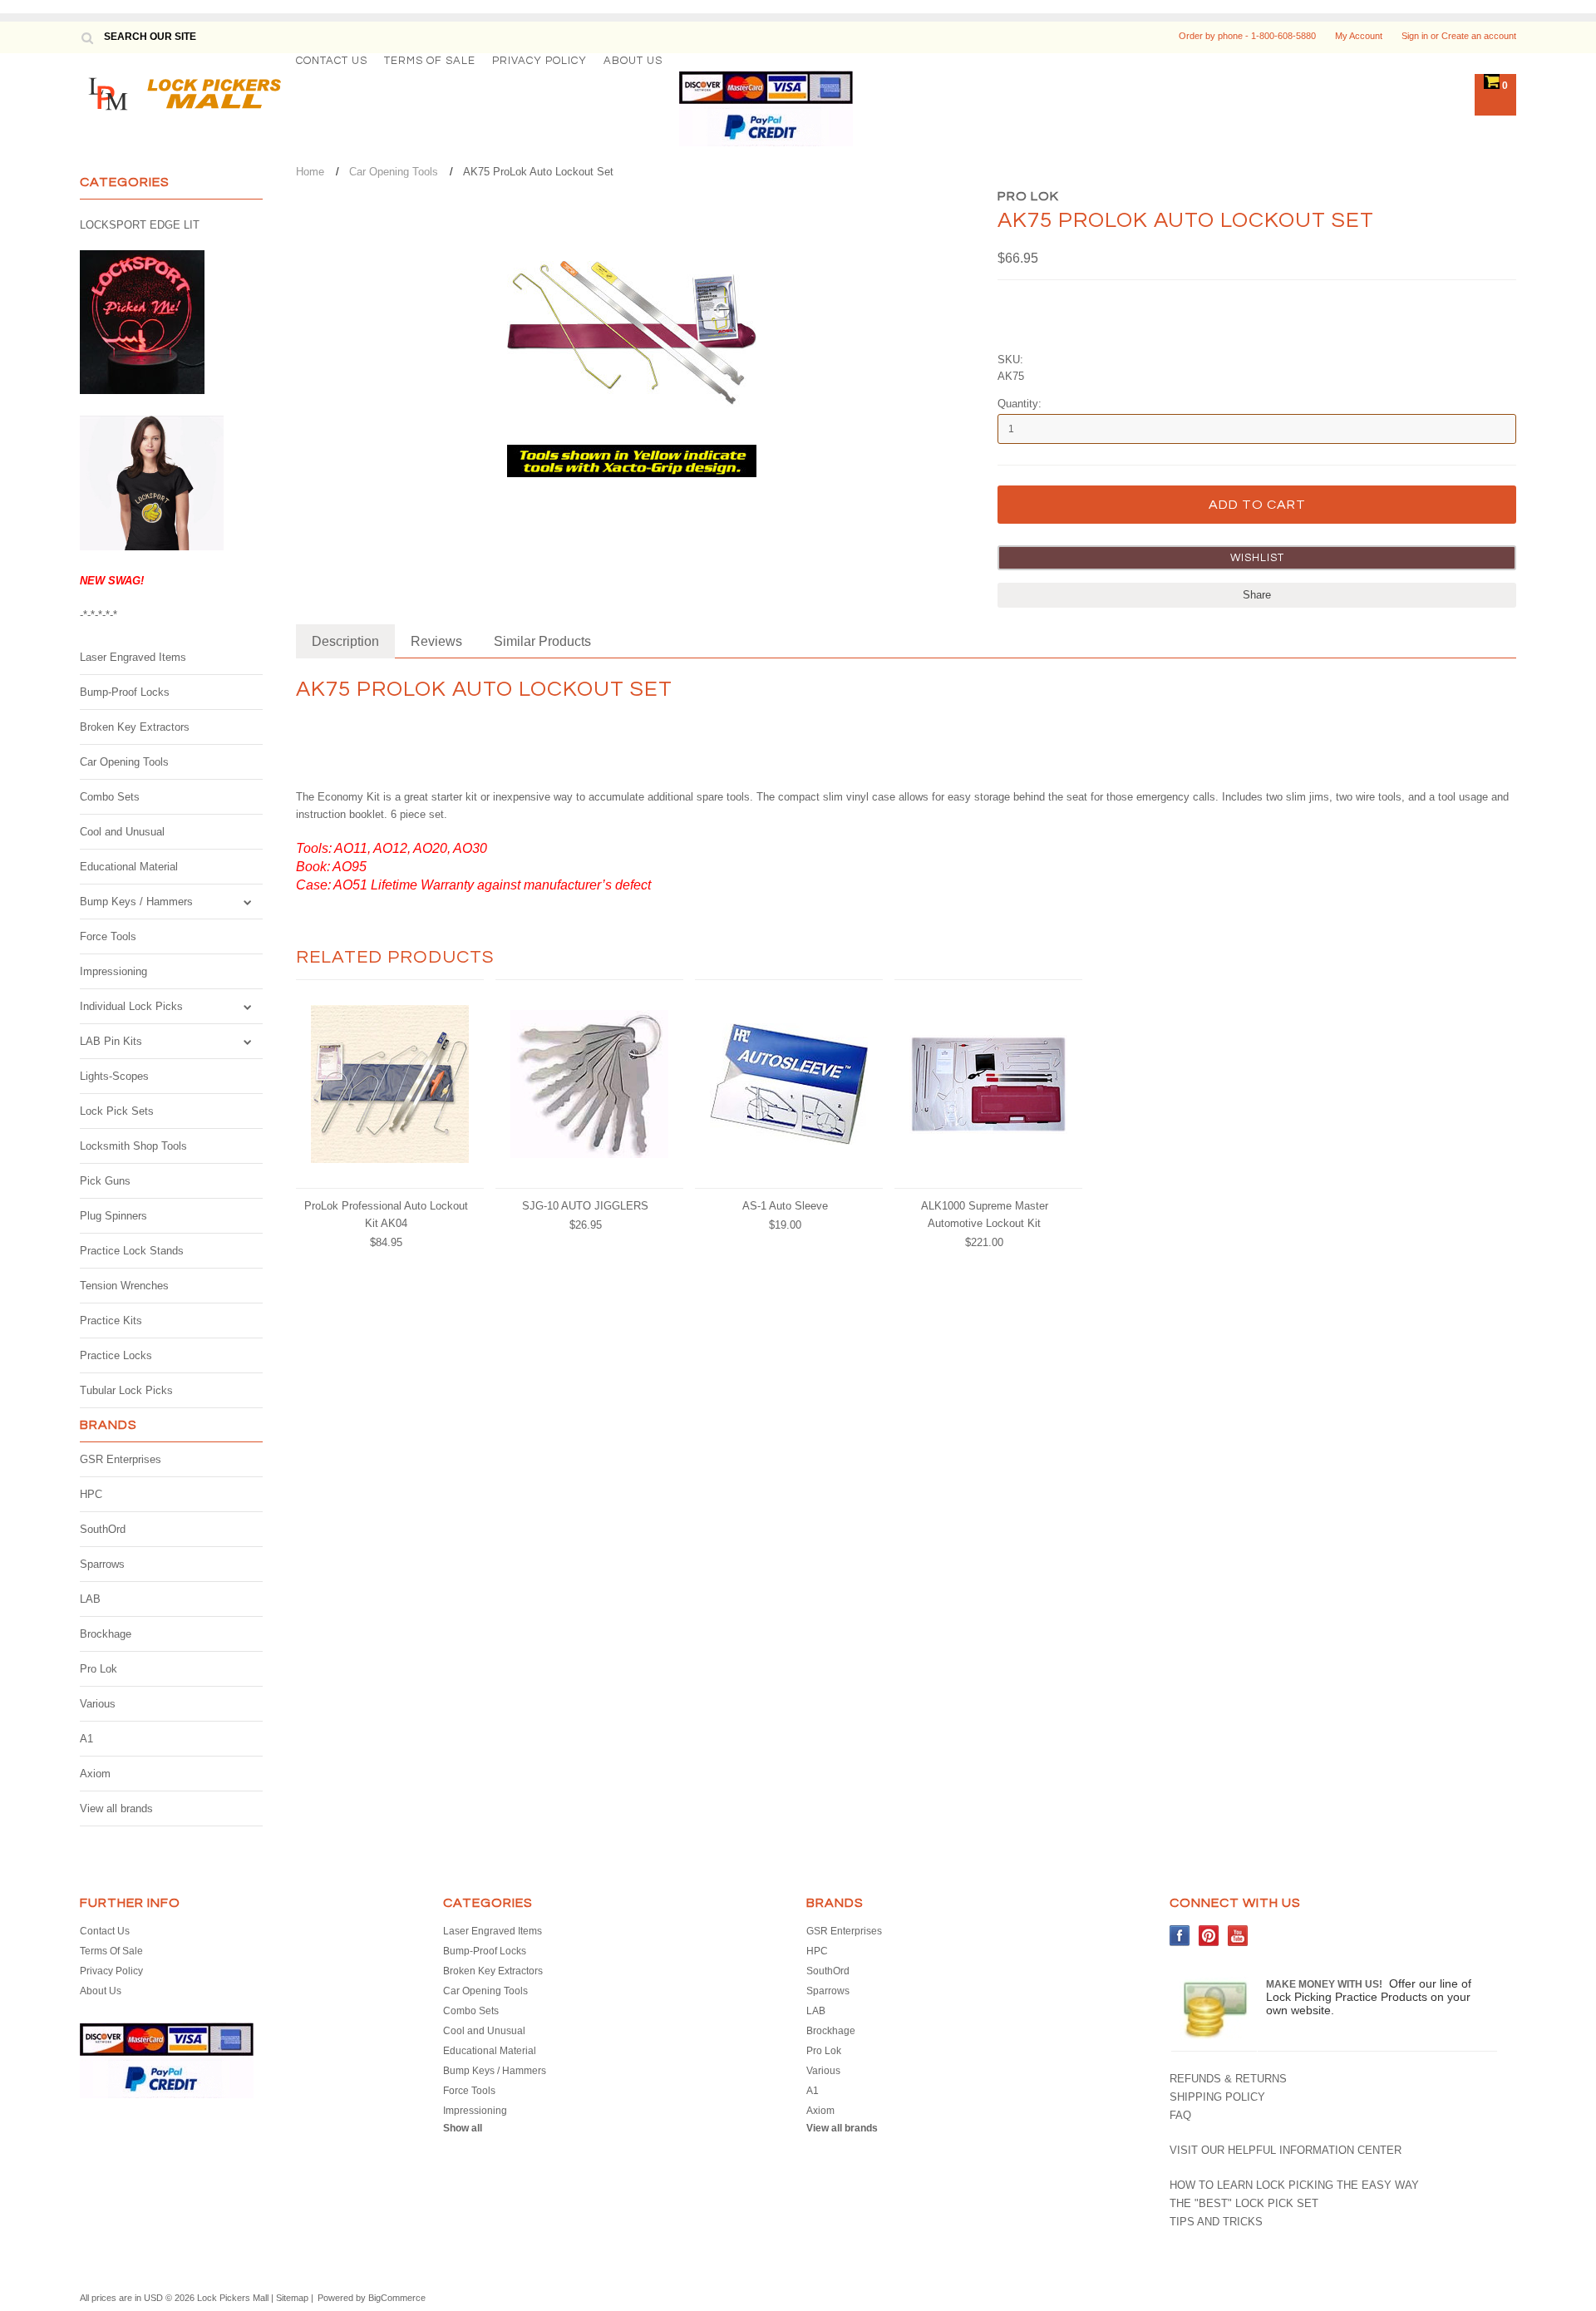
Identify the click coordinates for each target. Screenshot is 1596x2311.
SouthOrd (103, 1529)
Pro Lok (99, 1669)
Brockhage (106, 1634)
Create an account (1479, 36)
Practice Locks (116, 1355)
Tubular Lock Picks (126, 1390)
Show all (463, 2128)
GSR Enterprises (121, 1459)
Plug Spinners (113, 1216)
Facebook (1180, 1936)
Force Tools (108, 936)
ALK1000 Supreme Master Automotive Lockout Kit (985, 1215)
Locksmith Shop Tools (133, 1146)
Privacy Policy (539, 61)
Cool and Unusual (122, 832)
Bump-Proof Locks (125, 692)
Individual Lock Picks (131, 1006)
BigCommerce (397, 2298)
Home (310, 172)
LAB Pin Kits (111, 1041)
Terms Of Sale (430, 61)
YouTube (1238, 1936)
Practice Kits (111, 1321)
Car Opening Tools (124, 762)
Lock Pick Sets (117, 1111)
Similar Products (542, 641)
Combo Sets (110, 797)
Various (98, 1704)
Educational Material (129, 867)
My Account (1359, 36)
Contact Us (332, 61)
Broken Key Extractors (135, 727)
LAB (90, 1599)
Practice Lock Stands (132, 1251)
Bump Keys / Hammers (136, 902)
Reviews (436, 641)
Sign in (1415, 36)
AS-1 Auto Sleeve (785, 1206)
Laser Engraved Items (133, 657)
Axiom (95, 1774)
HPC (91, 1494)
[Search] (87, 37)
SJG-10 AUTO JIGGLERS (585, 1206)
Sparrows (102, 1564)
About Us (633, 61)
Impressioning (113, 971)
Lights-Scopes (114, 1076)
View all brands (116, 1808)
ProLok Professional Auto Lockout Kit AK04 (386, 1215)
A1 (86, 1739)
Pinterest (1209, 1936)
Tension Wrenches (124, 1286)
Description (345, 641)
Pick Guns (105, 1181)
